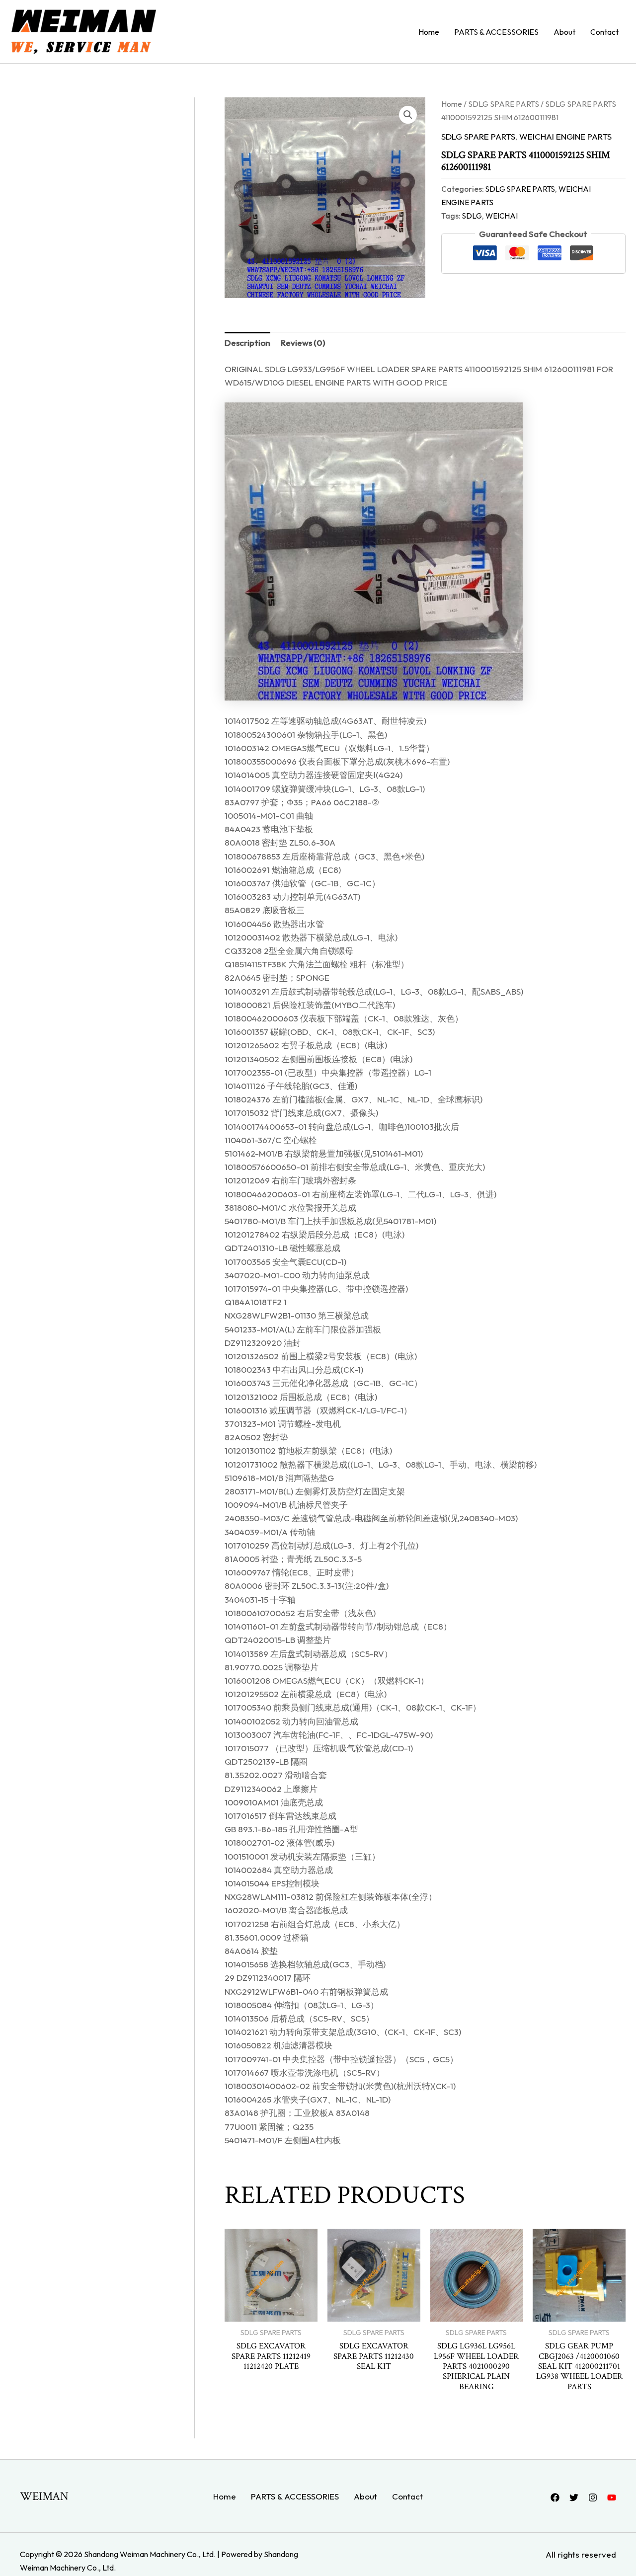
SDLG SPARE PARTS (504, 104)
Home (429, 32)
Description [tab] (247, 343)
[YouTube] (612, 2498)
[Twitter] (574, 2498)
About (564, 32)
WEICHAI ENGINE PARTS (565, 136)
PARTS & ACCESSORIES (496, 32)
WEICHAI (502, 216)
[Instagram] (593, 2498)
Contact (604, 32)
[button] (408, 115)
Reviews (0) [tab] (303, 343)
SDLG (472, 216)
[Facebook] (555, 2498)
